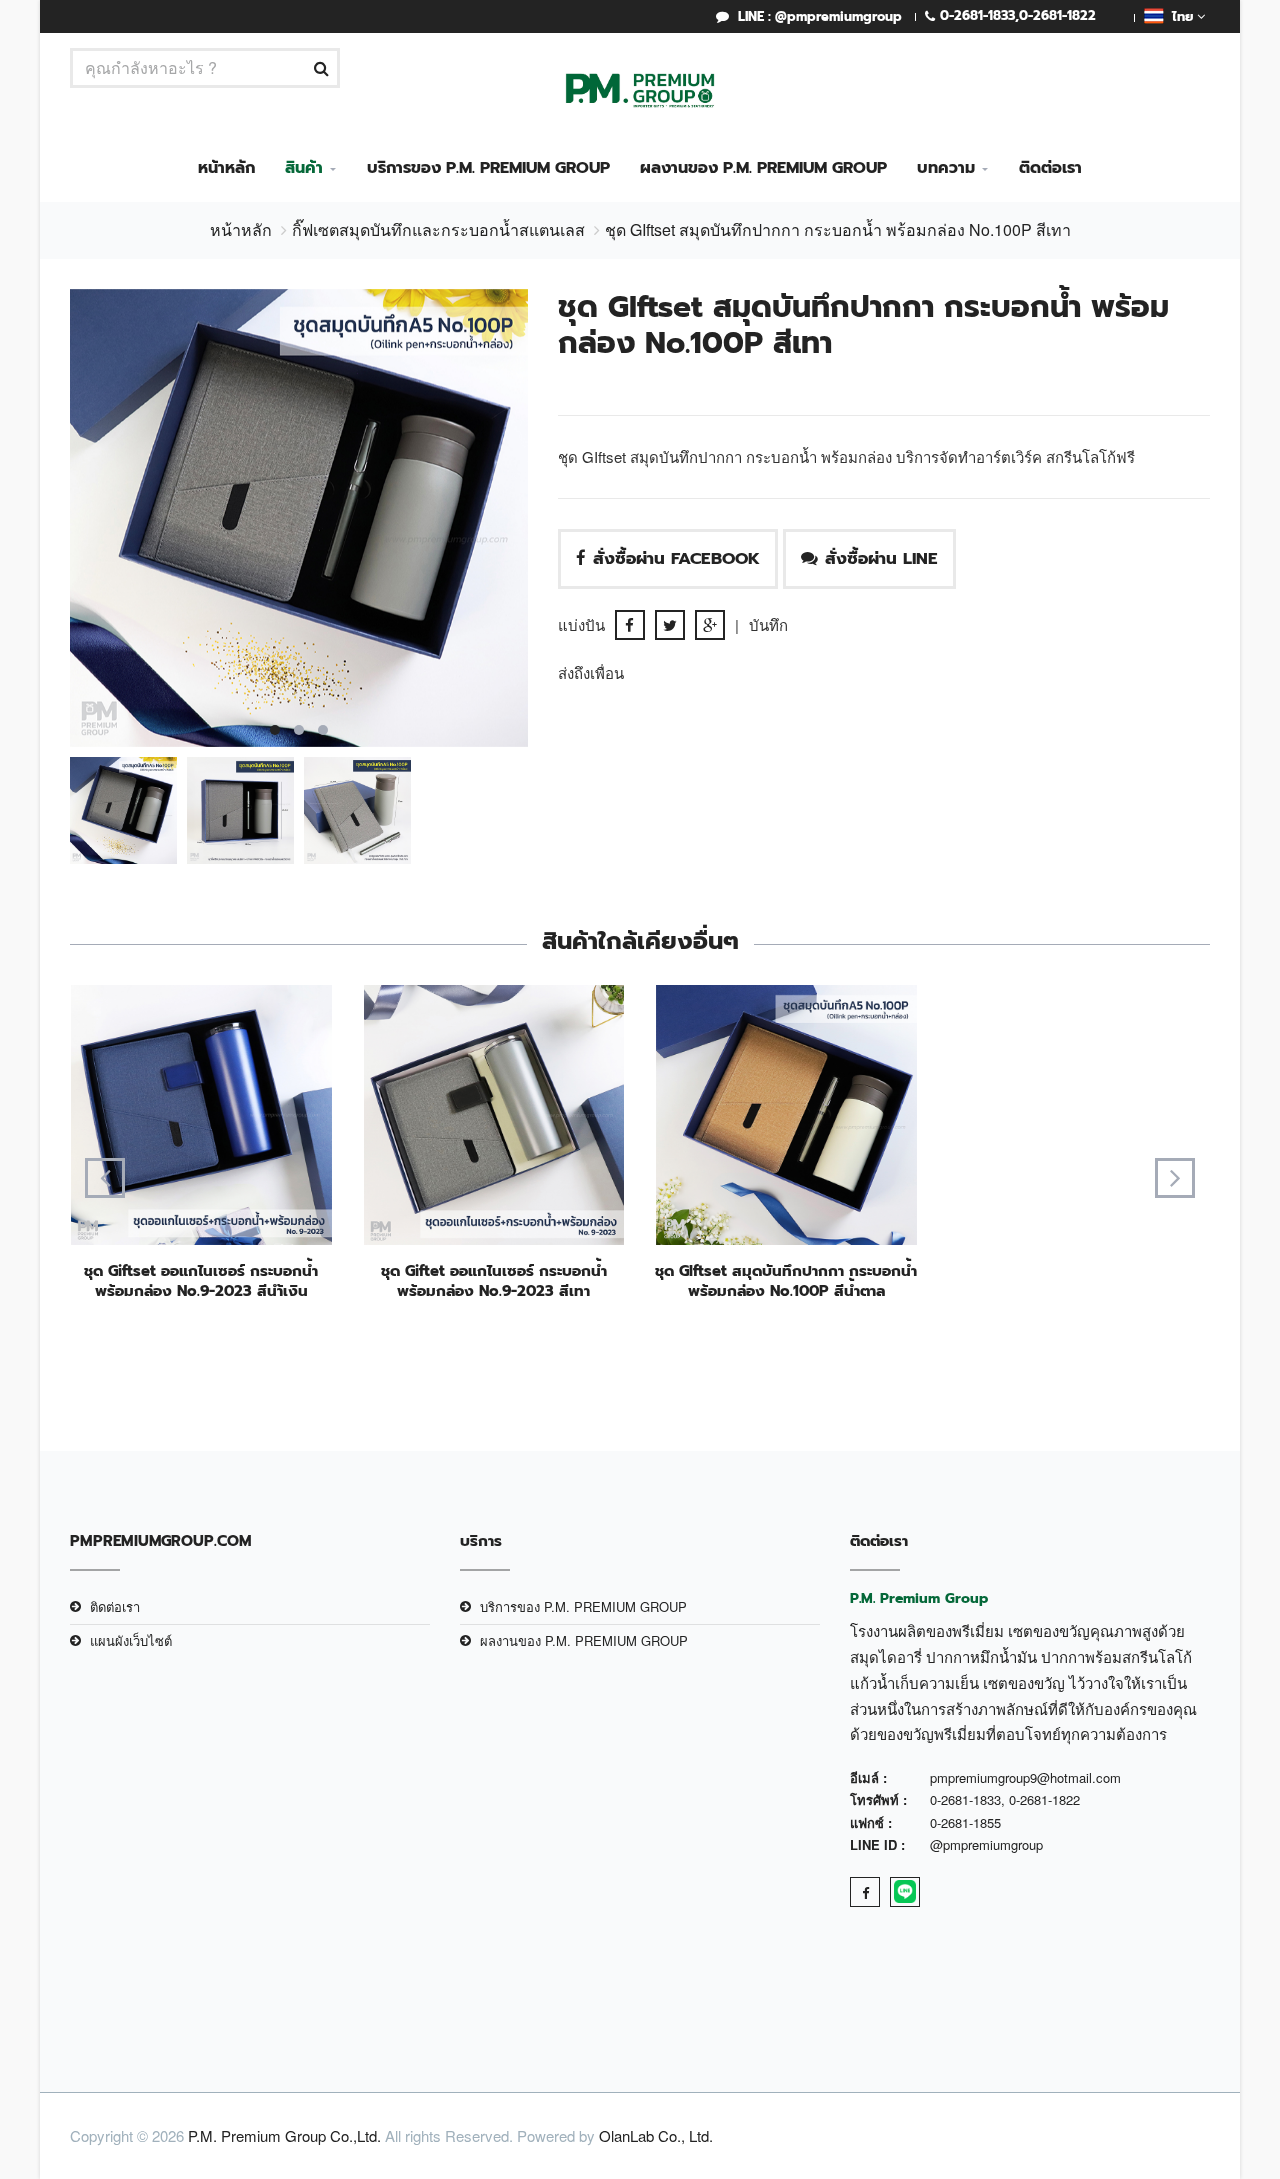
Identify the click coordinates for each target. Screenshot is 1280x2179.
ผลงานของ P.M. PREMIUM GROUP (763, 168)
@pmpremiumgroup (986, 1844)
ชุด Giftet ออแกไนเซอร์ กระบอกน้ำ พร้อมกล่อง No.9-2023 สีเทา (494, 1281)
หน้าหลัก (226, 168)
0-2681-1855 (965, 1822)
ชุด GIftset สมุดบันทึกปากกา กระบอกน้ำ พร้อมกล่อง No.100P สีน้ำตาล (786, 1281)
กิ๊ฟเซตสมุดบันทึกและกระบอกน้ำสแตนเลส (438, 229)
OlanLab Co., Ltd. (656, 2135)
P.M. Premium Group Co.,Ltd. (284, 2135)
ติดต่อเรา (1050, 168)
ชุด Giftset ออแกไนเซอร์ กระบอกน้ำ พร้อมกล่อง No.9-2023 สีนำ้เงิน (201, 1281)
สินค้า (304, 168)
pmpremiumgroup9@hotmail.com (1025, 1777)
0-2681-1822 (1057, 15)
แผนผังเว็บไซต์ (131, 1640)
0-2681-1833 (977, 15)
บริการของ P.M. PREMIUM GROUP (488, 168)
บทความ (946, 168)
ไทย (1180, 16)
